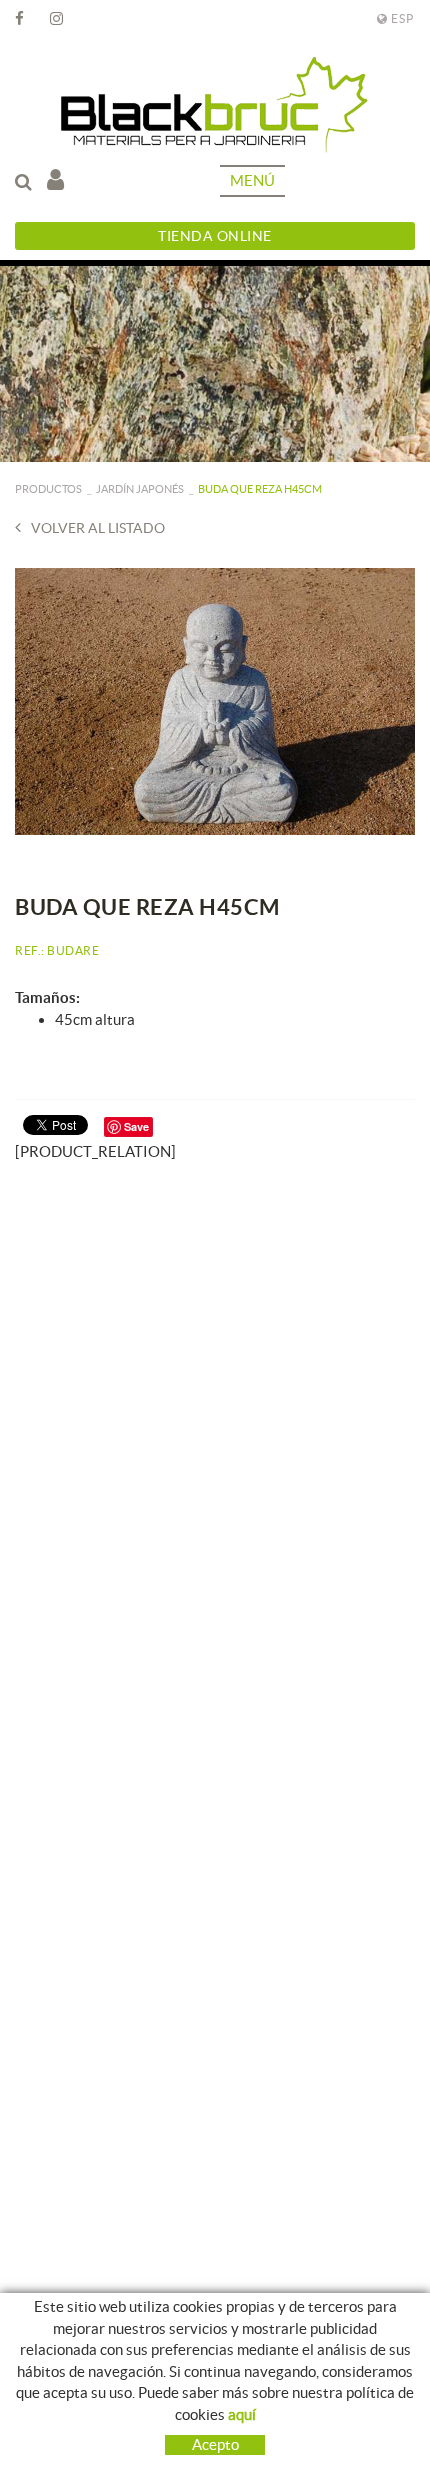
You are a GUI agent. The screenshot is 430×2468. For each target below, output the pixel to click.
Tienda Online (215, 236)
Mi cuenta (60, 181)
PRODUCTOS (48, 489)
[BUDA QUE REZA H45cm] (215, 701)
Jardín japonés (140, 489)
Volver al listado (98, 528)
